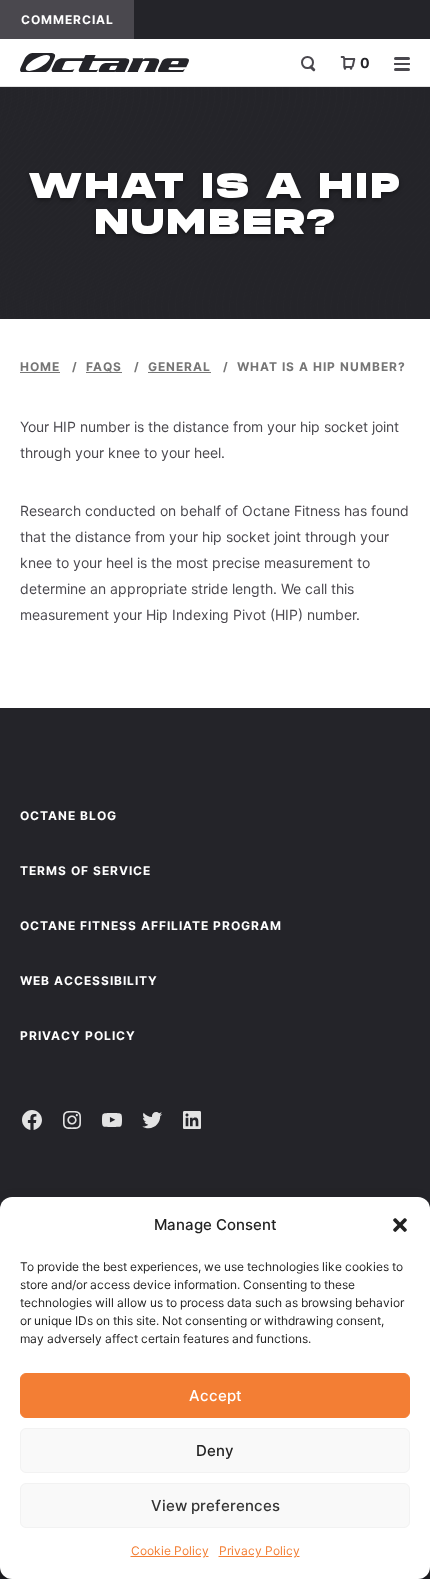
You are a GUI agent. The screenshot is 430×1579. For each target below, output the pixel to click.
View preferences (215, 1505)
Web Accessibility (89, 980)
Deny (215, 1450)
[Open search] (308, 63)
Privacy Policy (259, 1550)
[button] (400, 1225)
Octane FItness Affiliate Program (151, 925)
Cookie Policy (170, 1550)
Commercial (77, 19)
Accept (215, 1395)
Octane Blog (68, 815)
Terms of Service (85, 870)
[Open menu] (402, 63)
